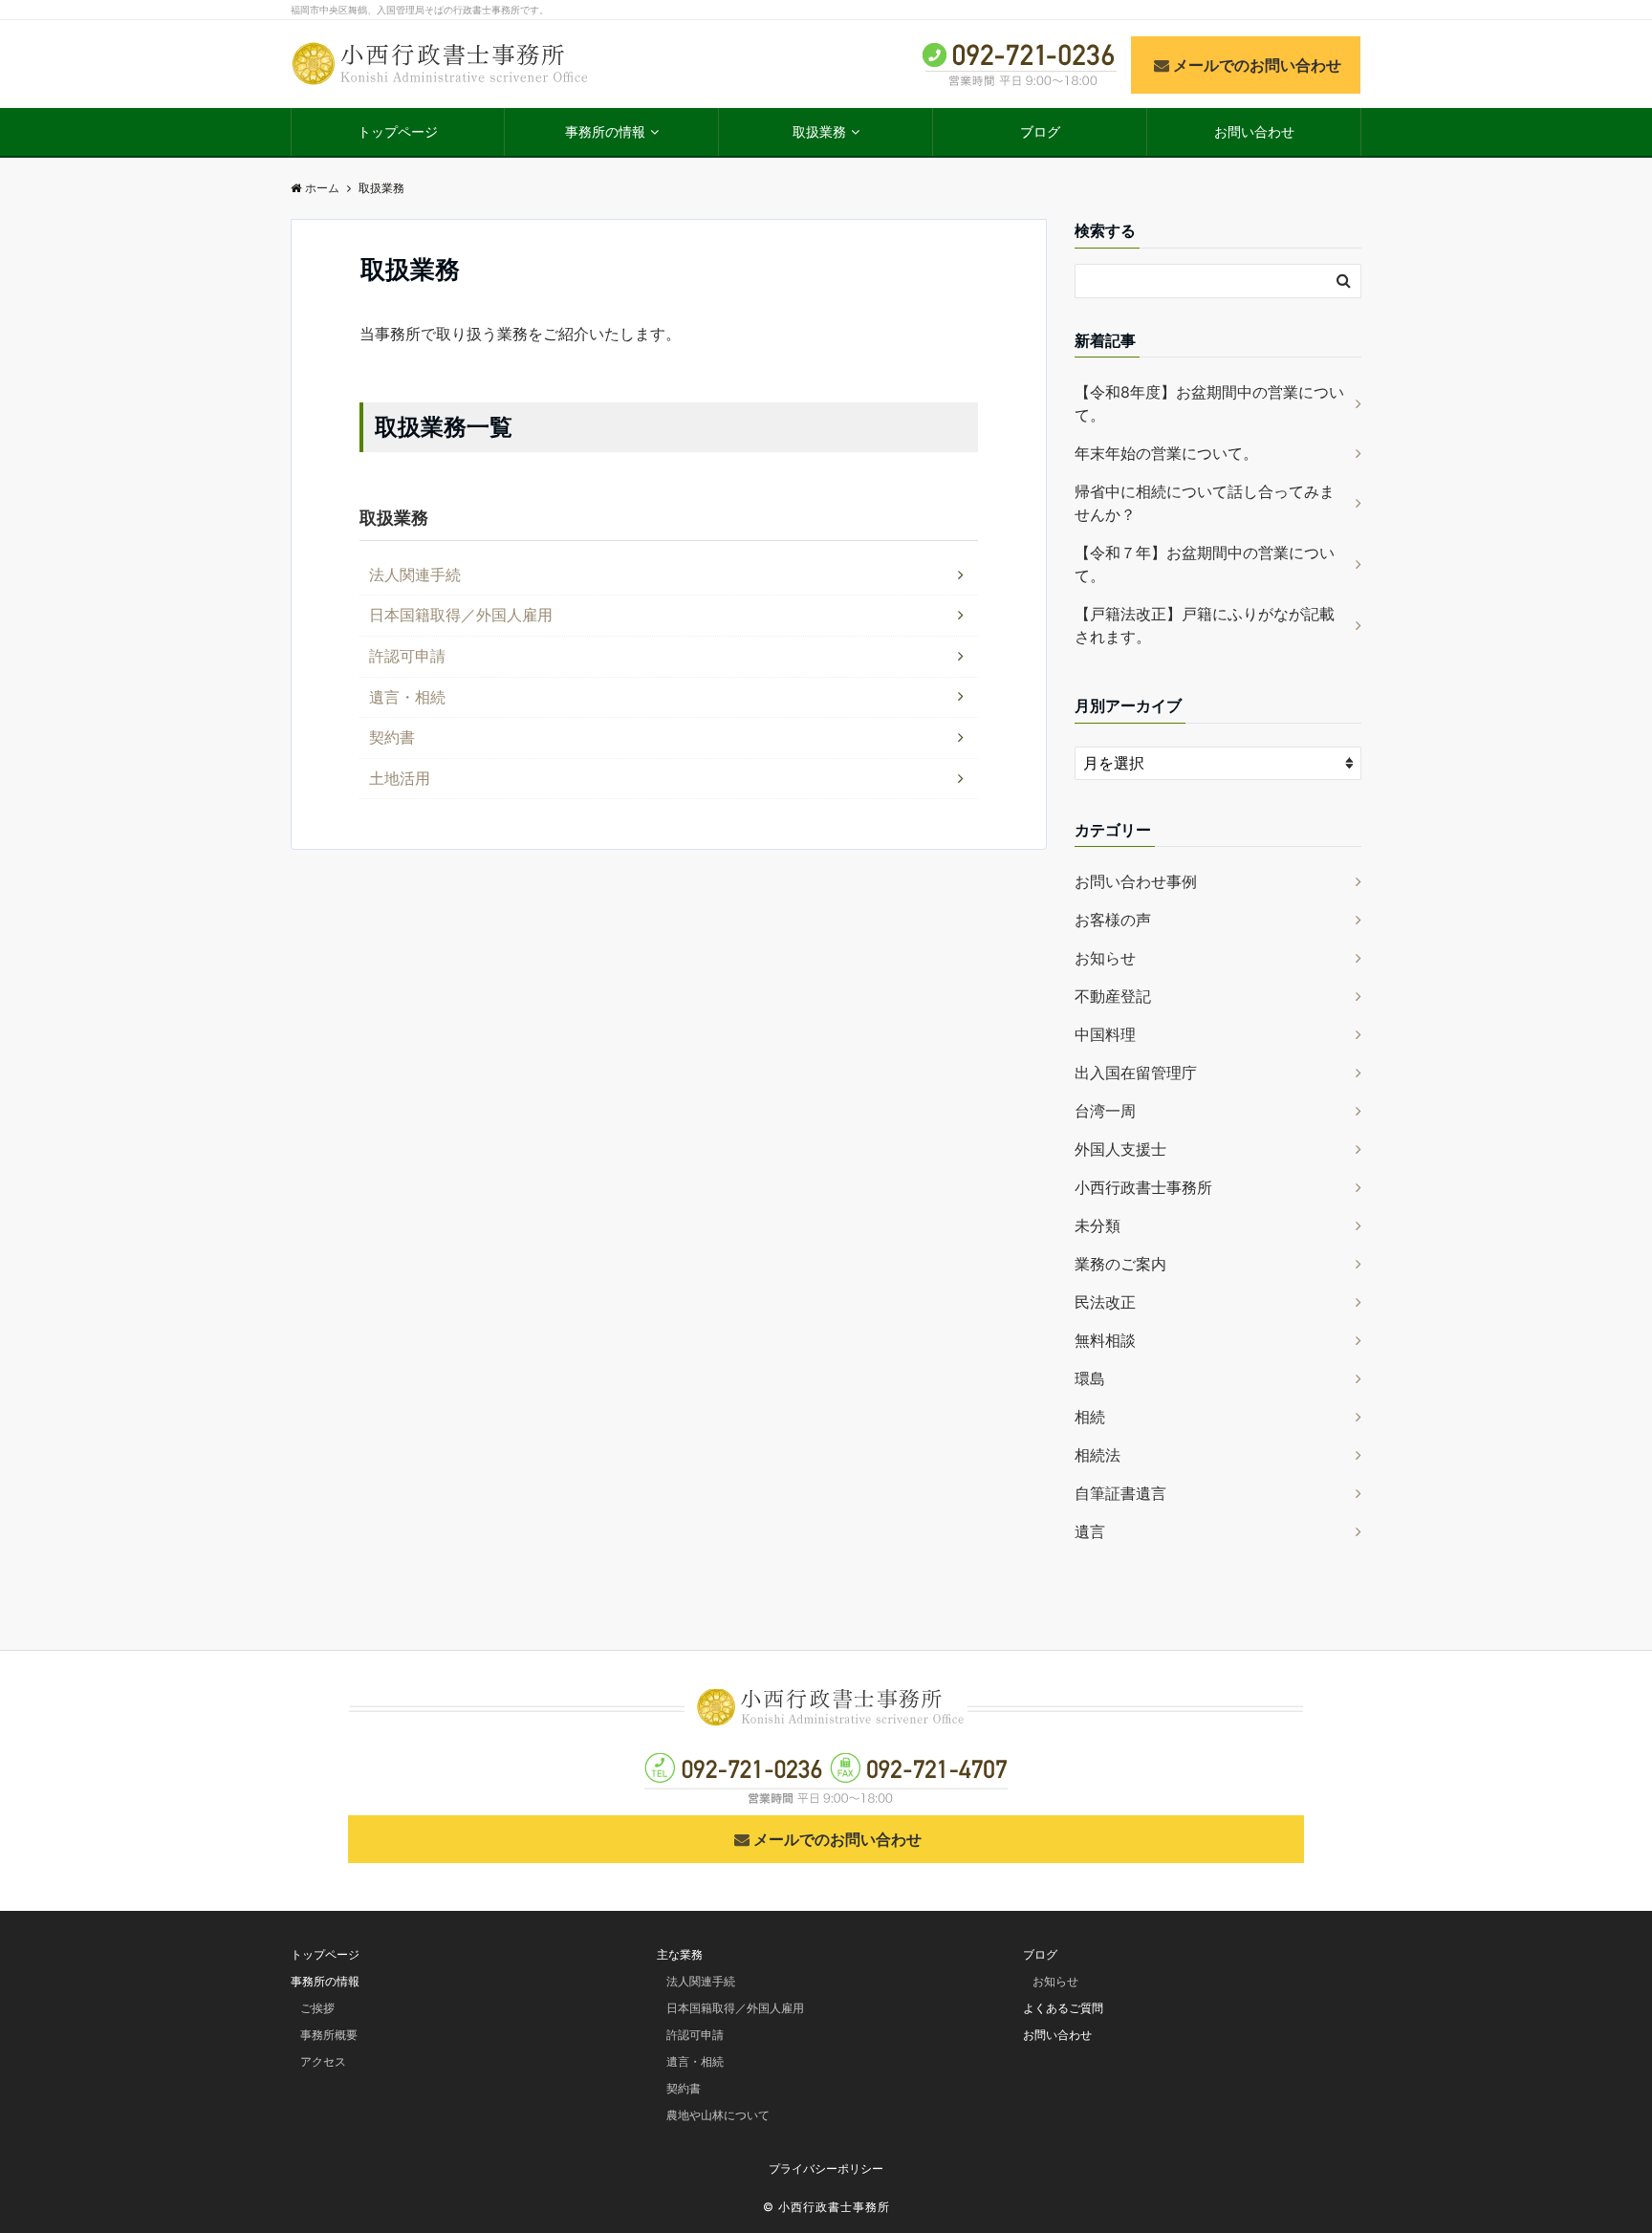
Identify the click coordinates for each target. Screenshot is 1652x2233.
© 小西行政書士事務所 (826, 2207)
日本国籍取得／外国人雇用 (461, 615)
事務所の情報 (605, 131)
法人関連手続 (415, 575)
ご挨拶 (317, 2008)
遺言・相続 (407, 697)
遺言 (1090, 1531)
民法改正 (1105, 1302)
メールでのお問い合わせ (1257, 65)
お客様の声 (1113, 920)
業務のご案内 (1120, 1264)
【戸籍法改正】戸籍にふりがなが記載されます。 (1205, 625)
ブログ (1040, 131)
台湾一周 (1105, 1111)
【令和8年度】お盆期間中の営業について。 (1209, 403)
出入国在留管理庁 (1136, 1073)
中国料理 (1105, 1034)
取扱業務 (819, 131)
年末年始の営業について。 (1166, 453)
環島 (1090, 1378)
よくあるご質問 (1063, 2008)
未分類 (1098, 1225)
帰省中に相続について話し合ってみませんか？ (1205, 503)
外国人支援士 (1120, 1149)
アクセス (323, 2061)
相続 (1090, 1417)
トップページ (398, 131)
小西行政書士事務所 (1143, 1187)
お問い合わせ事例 (1136, 881)
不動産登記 (1113, 996)
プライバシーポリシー (826, 2168)
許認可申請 (407, 656)
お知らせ (1105, 958)
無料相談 (1105, 1340)
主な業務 (680, 1954)
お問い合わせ (1254, 131)
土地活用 (400, 778)
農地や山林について (718, 2115)
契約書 (392, 737)
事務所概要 (329, 2035)
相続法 (1098, 1455)
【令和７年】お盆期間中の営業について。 (1205, 564)
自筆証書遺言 (1120, 1493)
